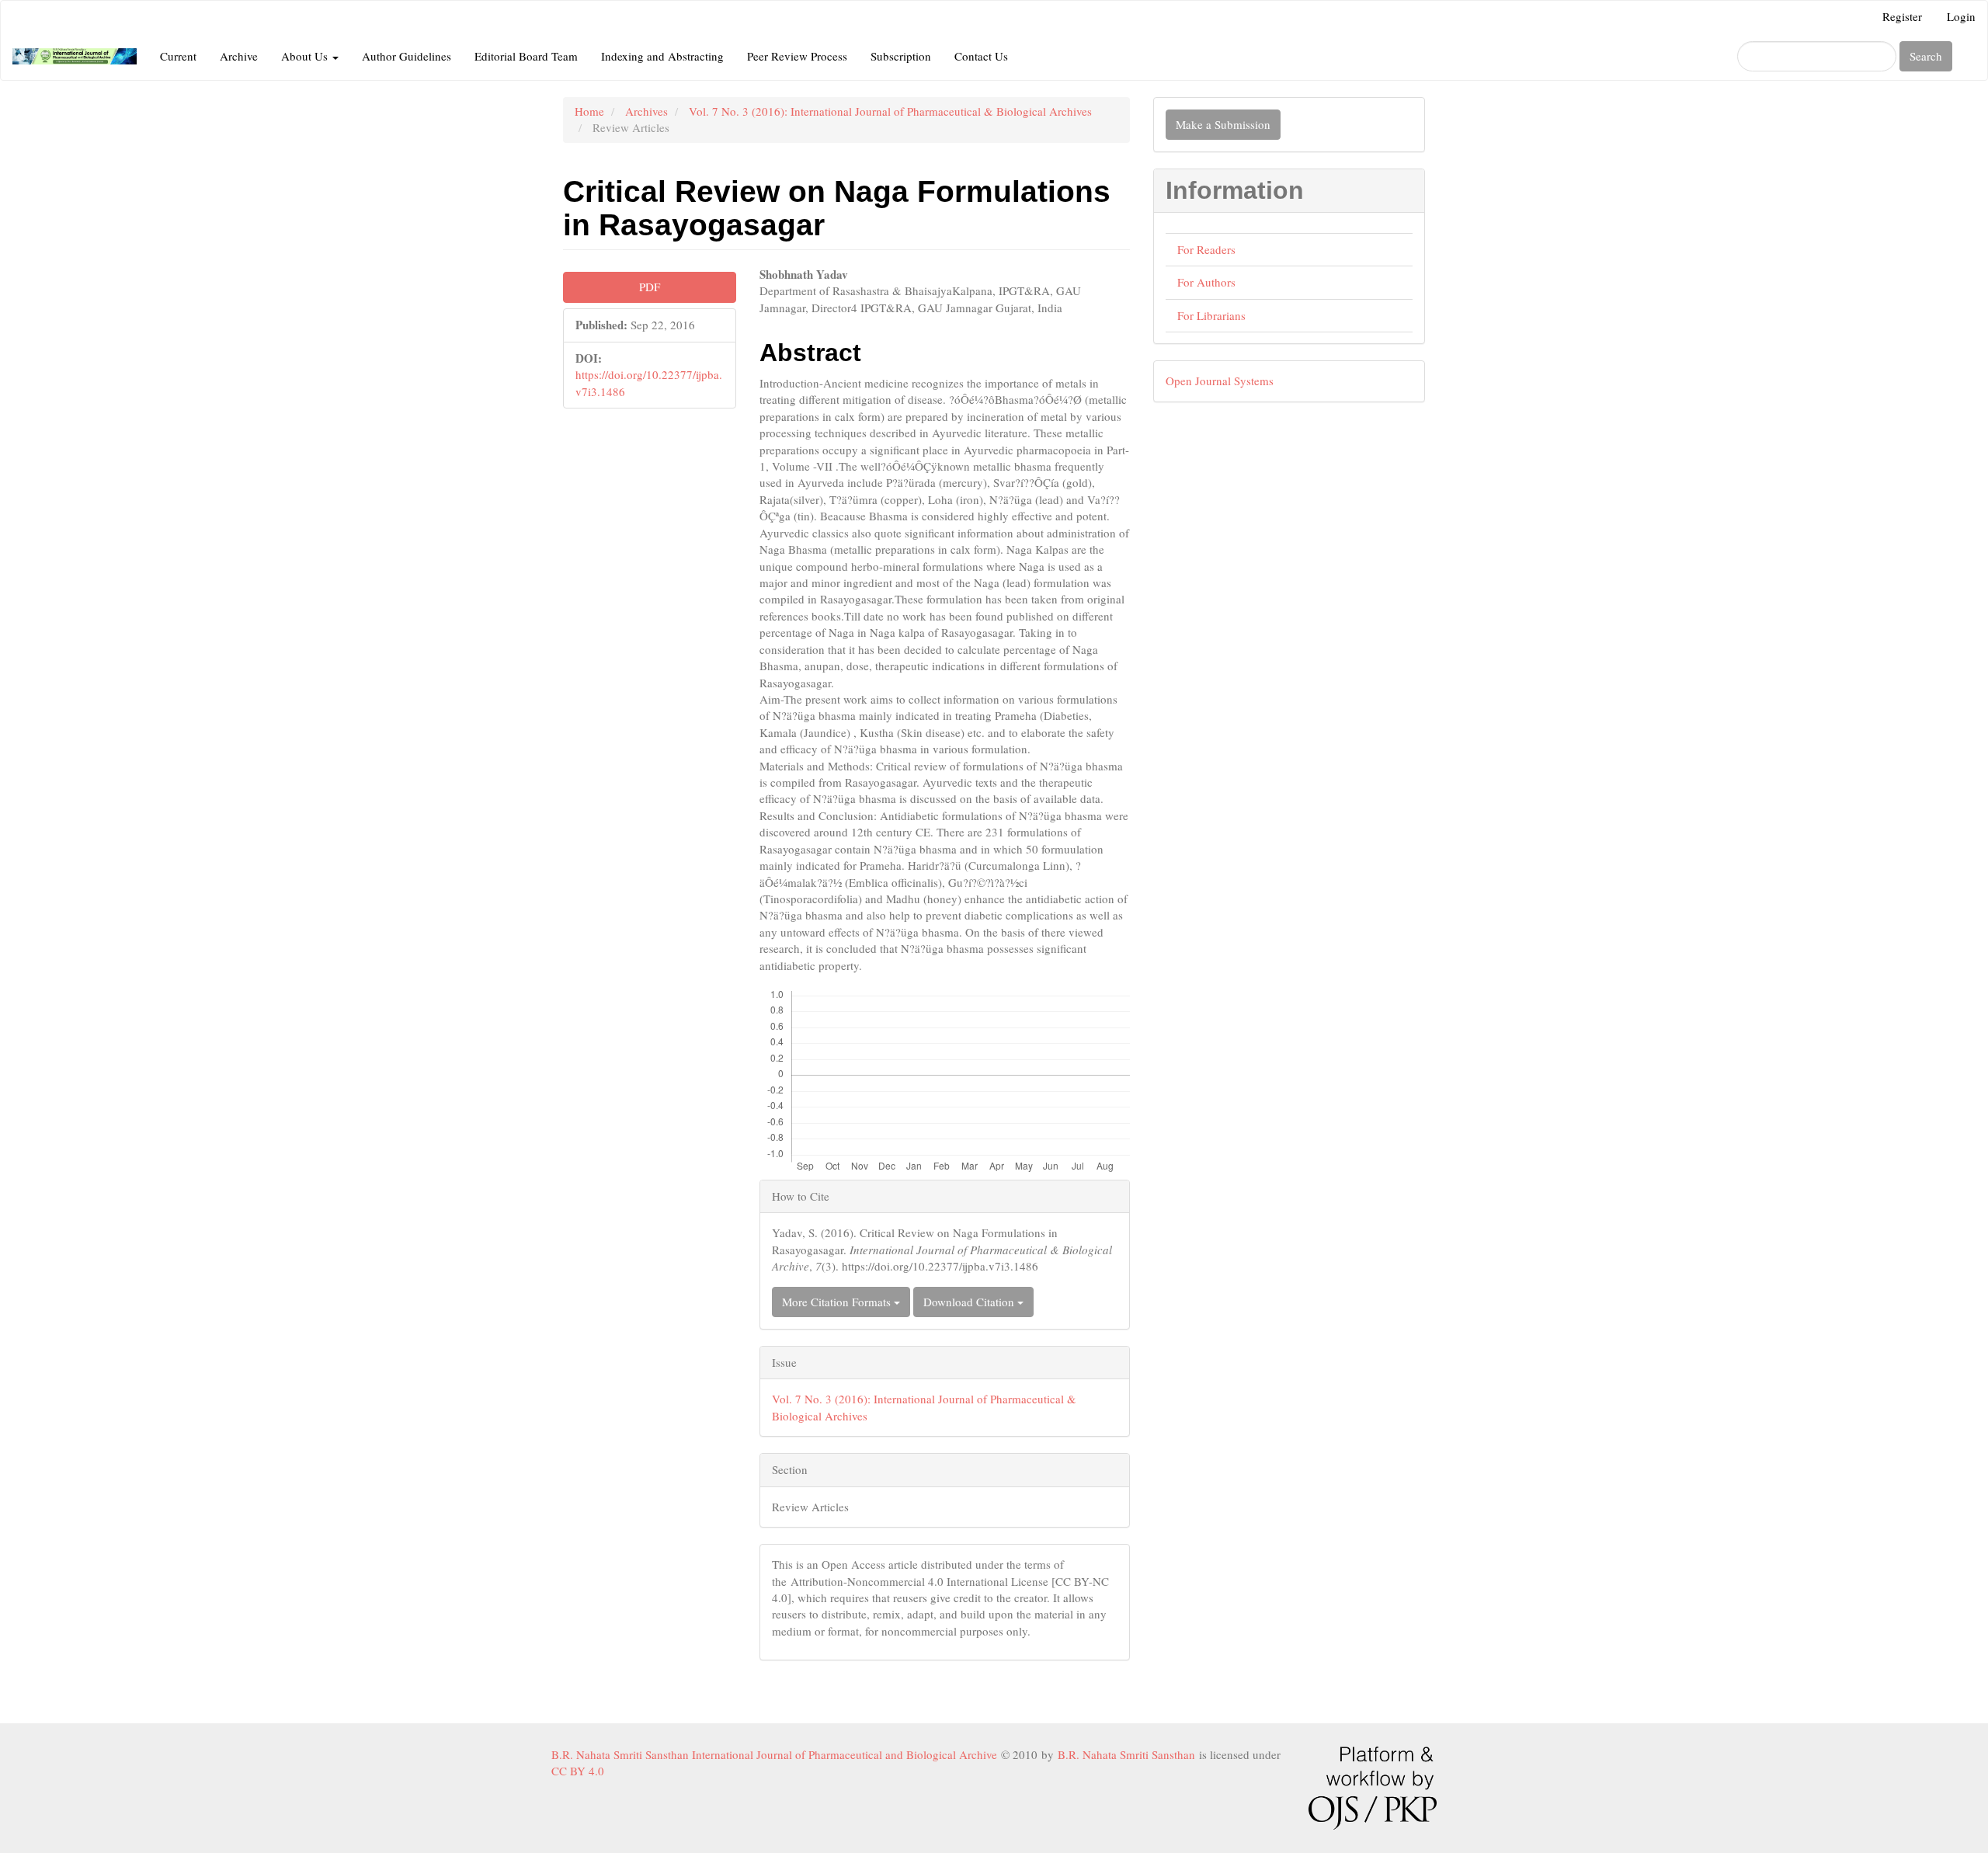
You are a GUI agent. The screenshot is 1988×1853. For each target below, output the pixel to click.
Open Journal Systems (1220, 381)
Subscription (901, 56)
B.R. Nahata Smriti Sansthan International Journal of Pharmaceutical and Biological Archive (776, 1754)
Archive (239, 56)
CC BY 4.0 (581, 1771)
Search (1926, 56)
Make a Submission (1223, 124)
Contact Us (981, 56)
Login (1961, 16)
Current (178, 56)
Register (1902, 16)
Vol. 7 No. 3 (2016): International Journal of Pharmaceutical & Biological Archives (890, 111)
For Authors (1206, 282)
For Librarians (1211, 315)
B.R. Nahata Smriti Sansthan (1128, 1754)
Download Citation (970, 1302)
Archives (646, 111)
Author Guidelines (407, 56)
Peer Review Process (797, 56)
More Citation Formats (838, 1302)
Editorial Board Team (526, 56)
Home (589, 111)
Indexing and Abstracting (662, 56)
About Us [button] (306, 56)
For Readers (1206, 249)
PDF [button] (650, 287)
